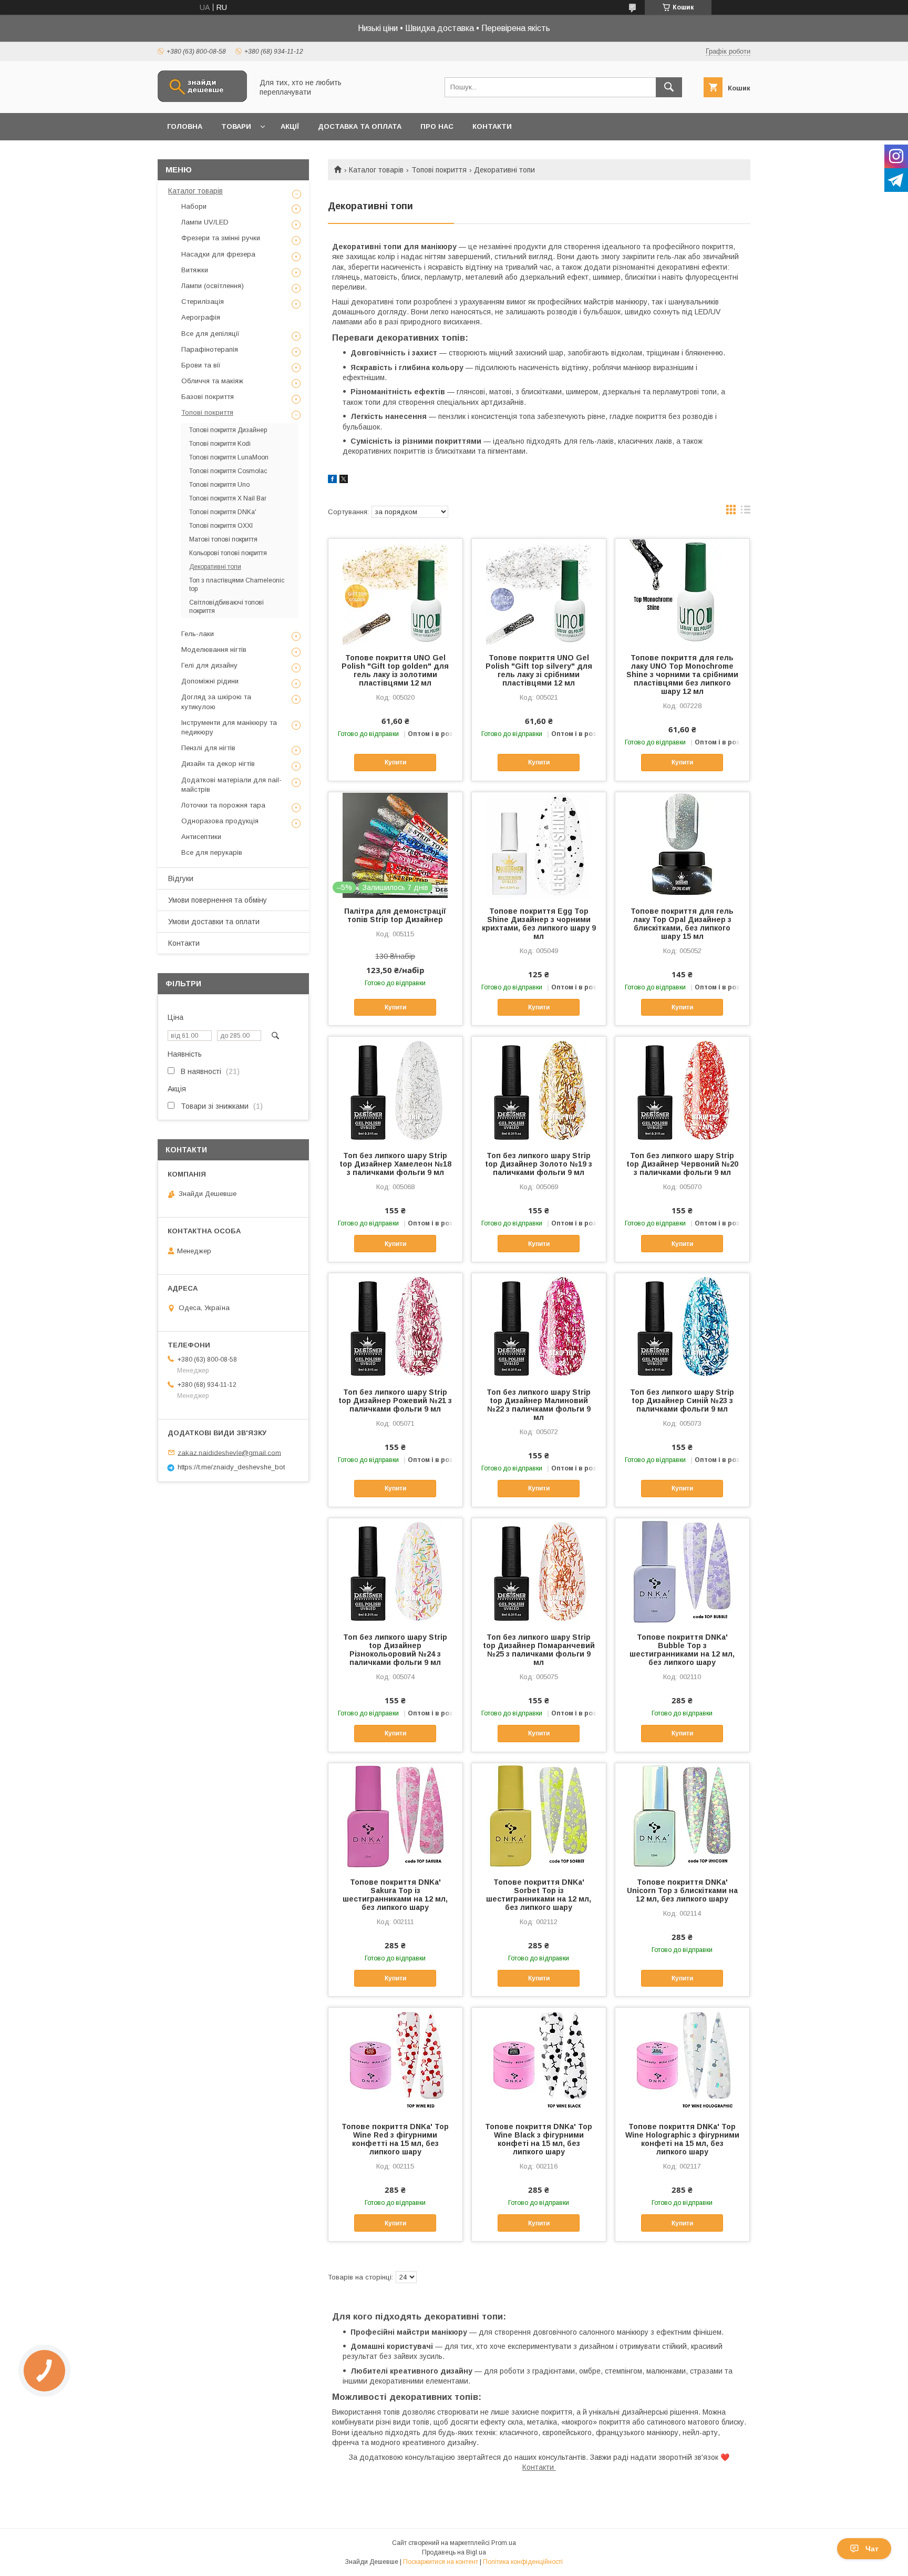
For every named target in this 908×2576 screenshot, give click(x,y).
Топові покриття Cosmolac (228, 471)
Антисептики (201, 837)
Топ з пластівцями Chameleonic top (237, 585)
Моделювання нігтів (214, 650)
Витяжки (195, 270)
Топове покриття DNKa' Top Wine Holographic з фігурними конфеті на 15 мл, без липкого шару (682, 2139)
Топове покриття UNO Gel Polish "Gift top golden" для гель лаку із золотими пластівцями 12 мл (395, 670)
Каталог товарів (376, 170)
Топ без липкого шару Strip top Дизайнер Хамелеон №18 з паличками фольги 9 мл (395, 1164)
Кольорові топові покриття (228, 553)
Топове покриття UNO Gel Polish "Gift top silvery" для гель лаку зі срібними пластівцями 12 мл (539, 670)
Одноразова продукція (220, 821)
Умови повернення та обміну (218, 900)
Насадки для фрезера (218, 254)
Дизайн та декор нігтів (218, 764)
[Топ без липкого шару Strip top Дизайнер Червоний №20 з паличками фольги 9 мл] (682, 1089)
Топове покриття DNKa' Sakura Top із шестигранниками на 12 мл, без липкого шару (395, 1895)
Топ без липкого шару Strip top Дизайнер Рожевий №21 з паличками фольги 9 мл (395, 1401)
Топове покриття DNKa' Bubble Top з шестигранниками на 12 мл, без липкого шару (682, 1650)
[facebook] (332, 481)
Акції (290, 126)
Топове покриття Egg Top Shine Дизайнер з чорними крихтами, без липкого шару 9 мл (539, 924)
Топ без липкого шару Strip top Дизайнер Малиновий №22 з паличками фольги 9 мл (539, 1405)
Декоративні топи (215, 567)
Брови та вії (201, 365)
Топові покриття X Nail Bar (228, 498)
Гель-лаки (198, 634)
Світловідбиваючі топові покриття (226, 607)
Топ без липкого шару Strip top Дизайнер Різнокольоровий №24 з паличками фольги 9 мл (395, 1650)
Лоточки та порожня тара (223, 805)
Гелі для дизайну (209, 665)
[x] (344, 481)
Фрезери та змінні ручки (221, 238)
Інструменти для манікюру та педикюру (229, 727)
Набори (194, 206)
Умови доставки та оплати (214, 922)
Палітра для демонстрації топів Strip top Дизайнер (395, 915)
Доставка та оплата (360, 126)
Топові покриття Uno (219, 485)
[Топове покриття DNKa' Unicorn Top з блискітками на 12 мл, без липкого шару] (682, 1816)
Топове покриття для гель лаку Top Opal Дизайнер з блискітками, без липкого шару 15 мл (682, 924)
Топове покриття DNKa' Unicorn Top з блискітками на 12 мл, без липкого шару (682, 1890)
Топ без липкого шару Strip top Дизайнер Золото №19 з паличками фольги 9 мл (539, 1164)
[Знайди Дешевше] (202, 99)
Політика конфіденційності (523, 2562)
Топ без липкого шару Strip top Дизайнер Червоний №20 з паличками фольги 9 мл (682, 1164)
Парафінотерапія (210, 349)
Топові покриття (439, 170)
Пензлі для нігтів (208, 748)
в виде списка (746, 512)
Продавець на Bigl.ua (454, 2552)
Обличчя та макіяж (212, 381)
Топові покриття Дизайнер (228, 430)
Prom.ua (504, 2543)
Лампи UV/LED (205, 222)
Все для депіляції (210, 334)
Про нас (437, 126)
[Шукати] (669, 87)
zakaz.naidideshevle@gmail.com (229, 1452)
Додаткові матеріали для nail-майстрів (231, 785)
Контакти (492, 126)
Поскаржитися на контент (441, 2562)
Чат (872, 2549)
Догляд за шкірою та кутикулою (216, 702)
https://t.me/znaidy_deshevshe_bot (231, 1467)
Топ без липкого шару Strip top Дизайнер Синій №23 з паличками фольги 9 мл (682, 1401)
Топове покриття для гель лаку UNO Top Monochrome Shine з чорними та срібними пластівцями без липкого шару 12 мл (682, 674)
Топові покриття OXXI (221, 526)
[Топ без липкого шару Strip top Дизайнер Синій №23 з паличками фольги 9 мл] (682, 1326)
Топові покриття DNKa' (223, 512)
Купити (395, 762)
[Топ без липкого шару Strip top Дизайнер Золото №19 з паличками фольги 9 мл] (539, 1089)
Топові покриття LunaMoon (229, 457)
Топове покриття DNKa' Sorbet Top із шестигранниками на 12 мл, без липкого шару (539, 1895)
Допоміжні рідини (210, 681)
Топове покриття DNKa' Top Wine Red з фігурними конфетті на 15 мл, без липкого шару (395, 2139)
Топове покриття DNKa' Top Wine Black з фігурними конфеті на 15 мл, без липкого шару (539, 2139)
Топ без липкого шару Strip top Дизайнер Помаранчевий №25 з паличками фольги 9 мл (539, 1650)
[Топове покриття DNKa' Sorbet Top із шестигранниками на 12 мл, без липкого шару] (539, 1816)
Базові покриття (208, 397)
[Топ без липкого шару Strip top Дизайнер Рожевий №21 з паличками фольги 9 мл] (395, 1326)
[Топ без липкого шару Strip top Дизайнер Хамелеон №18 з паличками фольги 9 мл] (395, 1089)
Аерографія (201, 317)
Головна (185, 126)
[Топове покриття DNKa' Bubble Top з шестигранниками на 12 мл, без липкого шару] (682, 1571)
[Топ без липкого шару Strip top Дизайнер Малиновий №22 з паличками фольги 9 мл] (539, 1326)
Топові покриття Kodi (220, 444)
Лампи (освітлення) (213, 286)
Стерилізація (203, 301)
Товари (236, 126)
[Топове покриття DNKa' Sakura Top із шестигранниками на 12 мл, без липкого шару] (395, 1816)
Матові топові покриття (223, 539)
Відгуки (181, 878)
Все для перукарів (212, 852)
